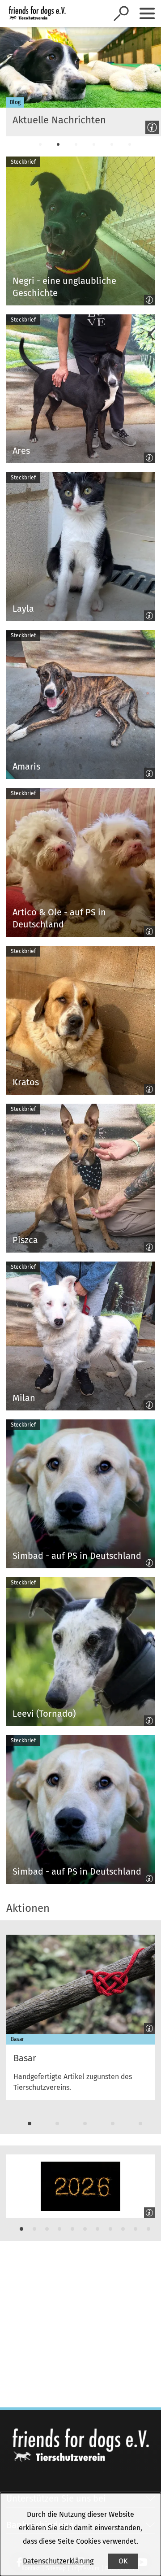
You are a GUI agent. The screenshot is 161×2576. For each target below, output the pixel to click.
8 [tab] (110, 2229)
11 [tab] (148, 2229)
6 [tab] (130, 144)
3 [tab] (76, 144)
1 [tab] (40, 144)
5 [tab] (112, 144)
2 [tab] (58, 144)
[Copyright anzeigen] (150, 126)
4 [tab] (94, 144)
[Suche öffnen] (121, 13)
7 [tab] (97, 2229)
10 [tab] (136, 2229)
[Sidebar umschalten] (147, 13)
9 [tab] (123, 2229)
